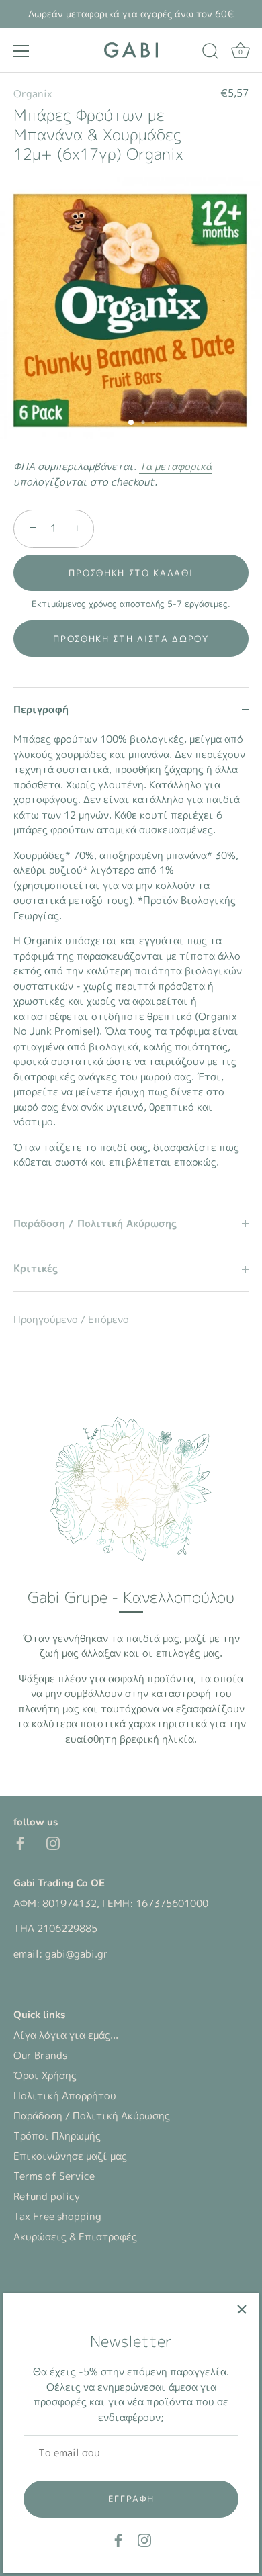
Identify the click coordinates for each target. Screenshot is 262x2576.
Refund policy (47, 2196)
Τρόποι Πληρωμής (57, 2136)
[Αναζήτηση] (210, 53)
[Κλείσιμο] (242, 2309)
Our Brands (40, 2055)
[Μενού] (21, 51)
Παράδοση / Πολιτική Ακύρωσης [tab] (95, 1223)
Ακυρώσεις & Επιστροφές (75, 2237)
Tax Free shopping (57, 2216)
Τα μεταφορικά (175, 466)
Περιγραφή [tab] (41, 709)
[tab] (131, 966)
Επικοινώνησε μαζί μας (70, 2156)
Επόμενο (108, 1319)
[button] (131, 639)
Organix (33, 94)
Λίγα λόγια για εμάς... (66, 2035)
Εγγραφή (131, 2499)
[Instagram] (144, 2539)
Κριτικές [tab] (36, 1268)
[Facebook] (118, 2539)
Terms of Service (54, 2176)
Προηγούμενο (47, 1319)
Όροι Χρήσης (45, 2075)
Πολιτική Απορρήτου (65, 2096)
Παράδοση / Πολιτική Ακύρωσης (92, 2116)
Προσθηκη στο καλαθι (131, 573)
